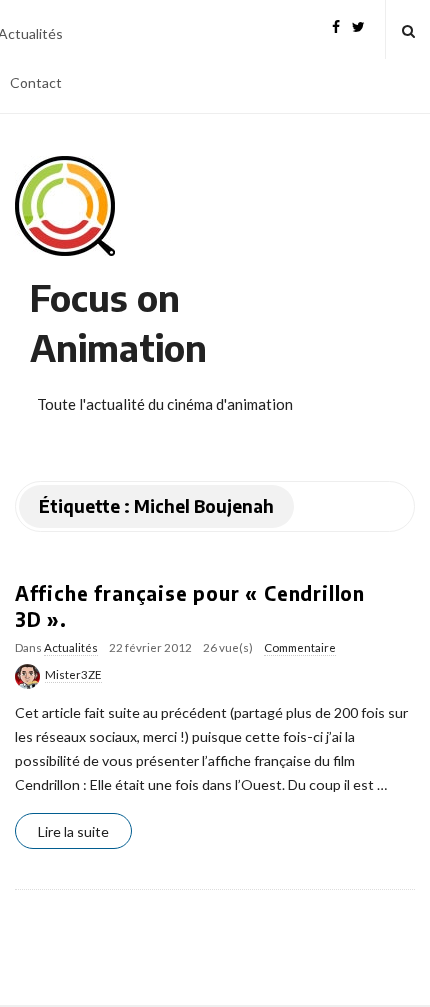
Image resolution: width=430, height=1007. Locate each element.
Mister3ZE (73, 674)
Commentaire (300, 647)
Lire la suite (73, 831)
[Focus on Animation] (65, 206)
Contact (36, 82)
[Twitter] (358, 24)
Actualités (71, 647)
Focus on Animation (118, 322)
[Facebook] (336, 24)
